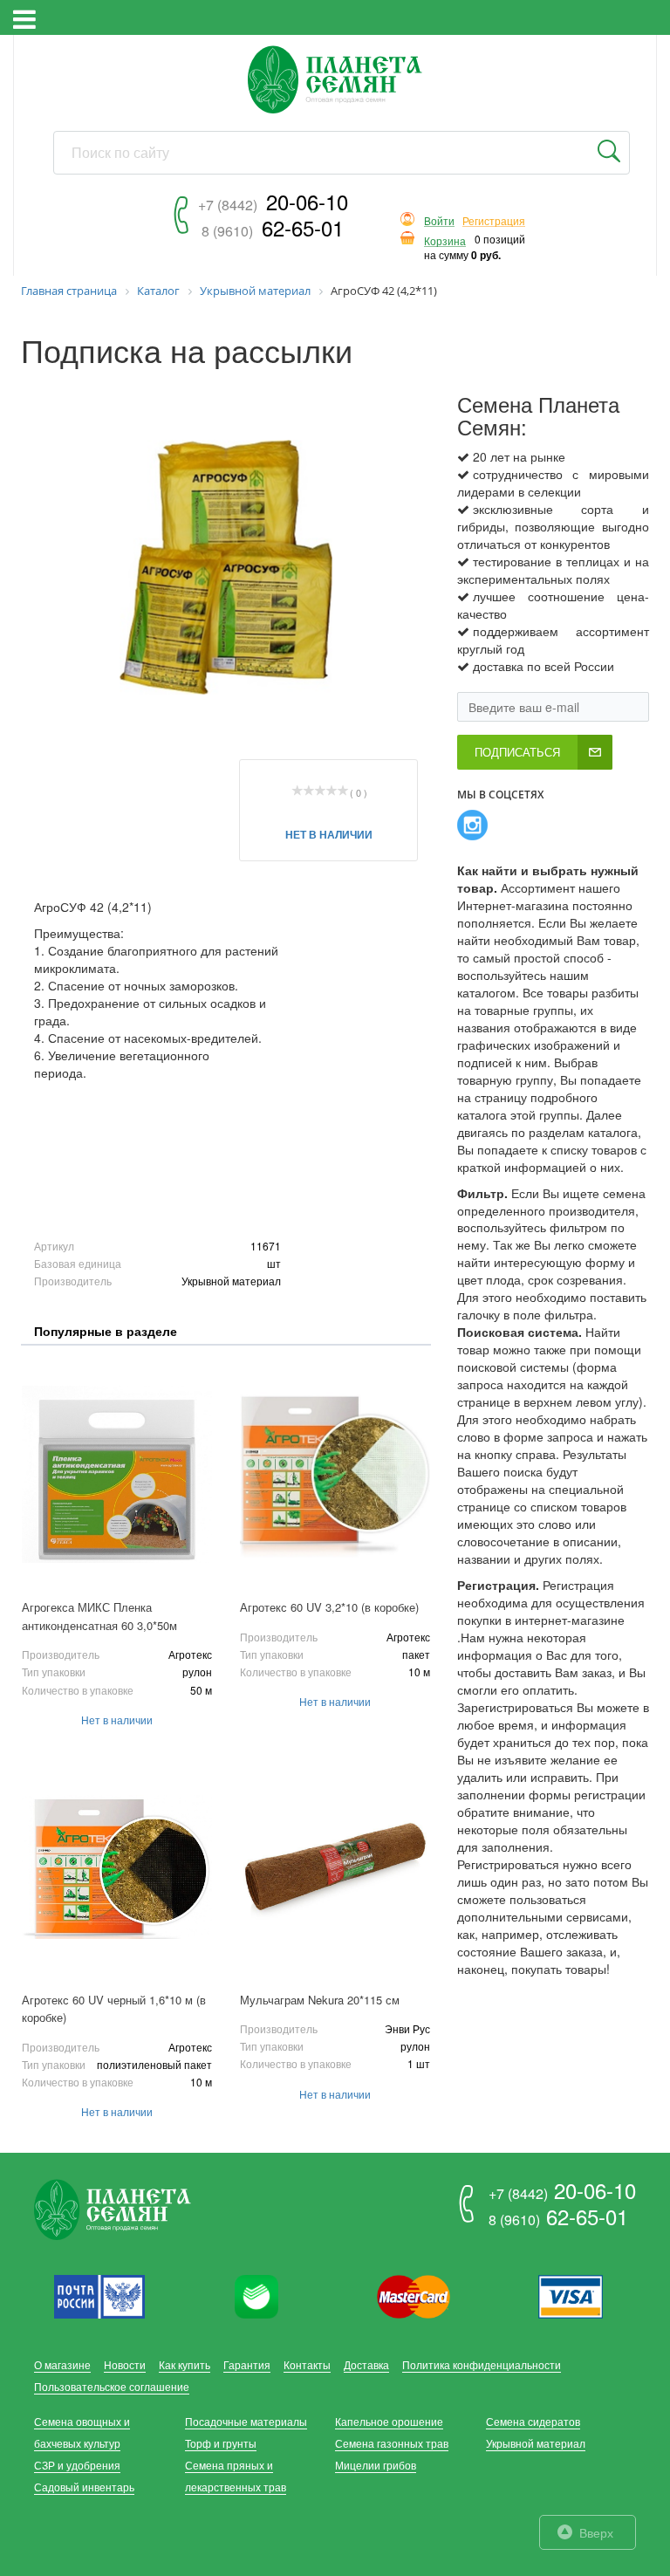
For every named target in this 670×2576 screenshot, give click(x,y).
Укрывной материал (536, 2443)
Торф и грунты (221, 2443)
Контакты (307, 2364)
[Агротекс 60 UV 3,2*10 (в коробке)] (335, 1474)
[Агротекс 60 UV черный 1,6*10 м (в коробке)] (117, 1867)
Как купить (185, 2364)
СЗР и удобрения (77, 2465)
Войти (439, 221)
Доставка (366, 2364)
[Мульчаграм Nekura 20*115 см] (335, 1867)
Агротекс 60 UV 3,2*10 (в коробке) (329, 1607)
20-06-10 (273, 201)
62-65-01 (273, 227)
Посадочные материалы (246, 2421)
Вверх (596, 2532)
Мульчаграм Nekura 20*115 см (320, 2000)
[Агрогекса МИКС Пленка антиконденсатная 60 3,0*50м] (117, 1474)
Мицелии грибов (376, 2465)
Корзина (445, 241)
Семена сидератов (533, 2421)
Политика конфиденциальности (482, 2364)
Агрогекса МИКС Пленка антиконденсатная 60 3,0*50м (99, 1616)
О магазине (62, 2364)
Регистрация (494, 221)
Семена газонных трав (392, 2443)
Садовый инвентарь (84, 2487)
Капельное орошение (389, 2421)
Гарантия (247, 2364)
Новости (125, 2364)
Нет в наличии (329, 834)
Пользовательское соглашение (112, 2386)
